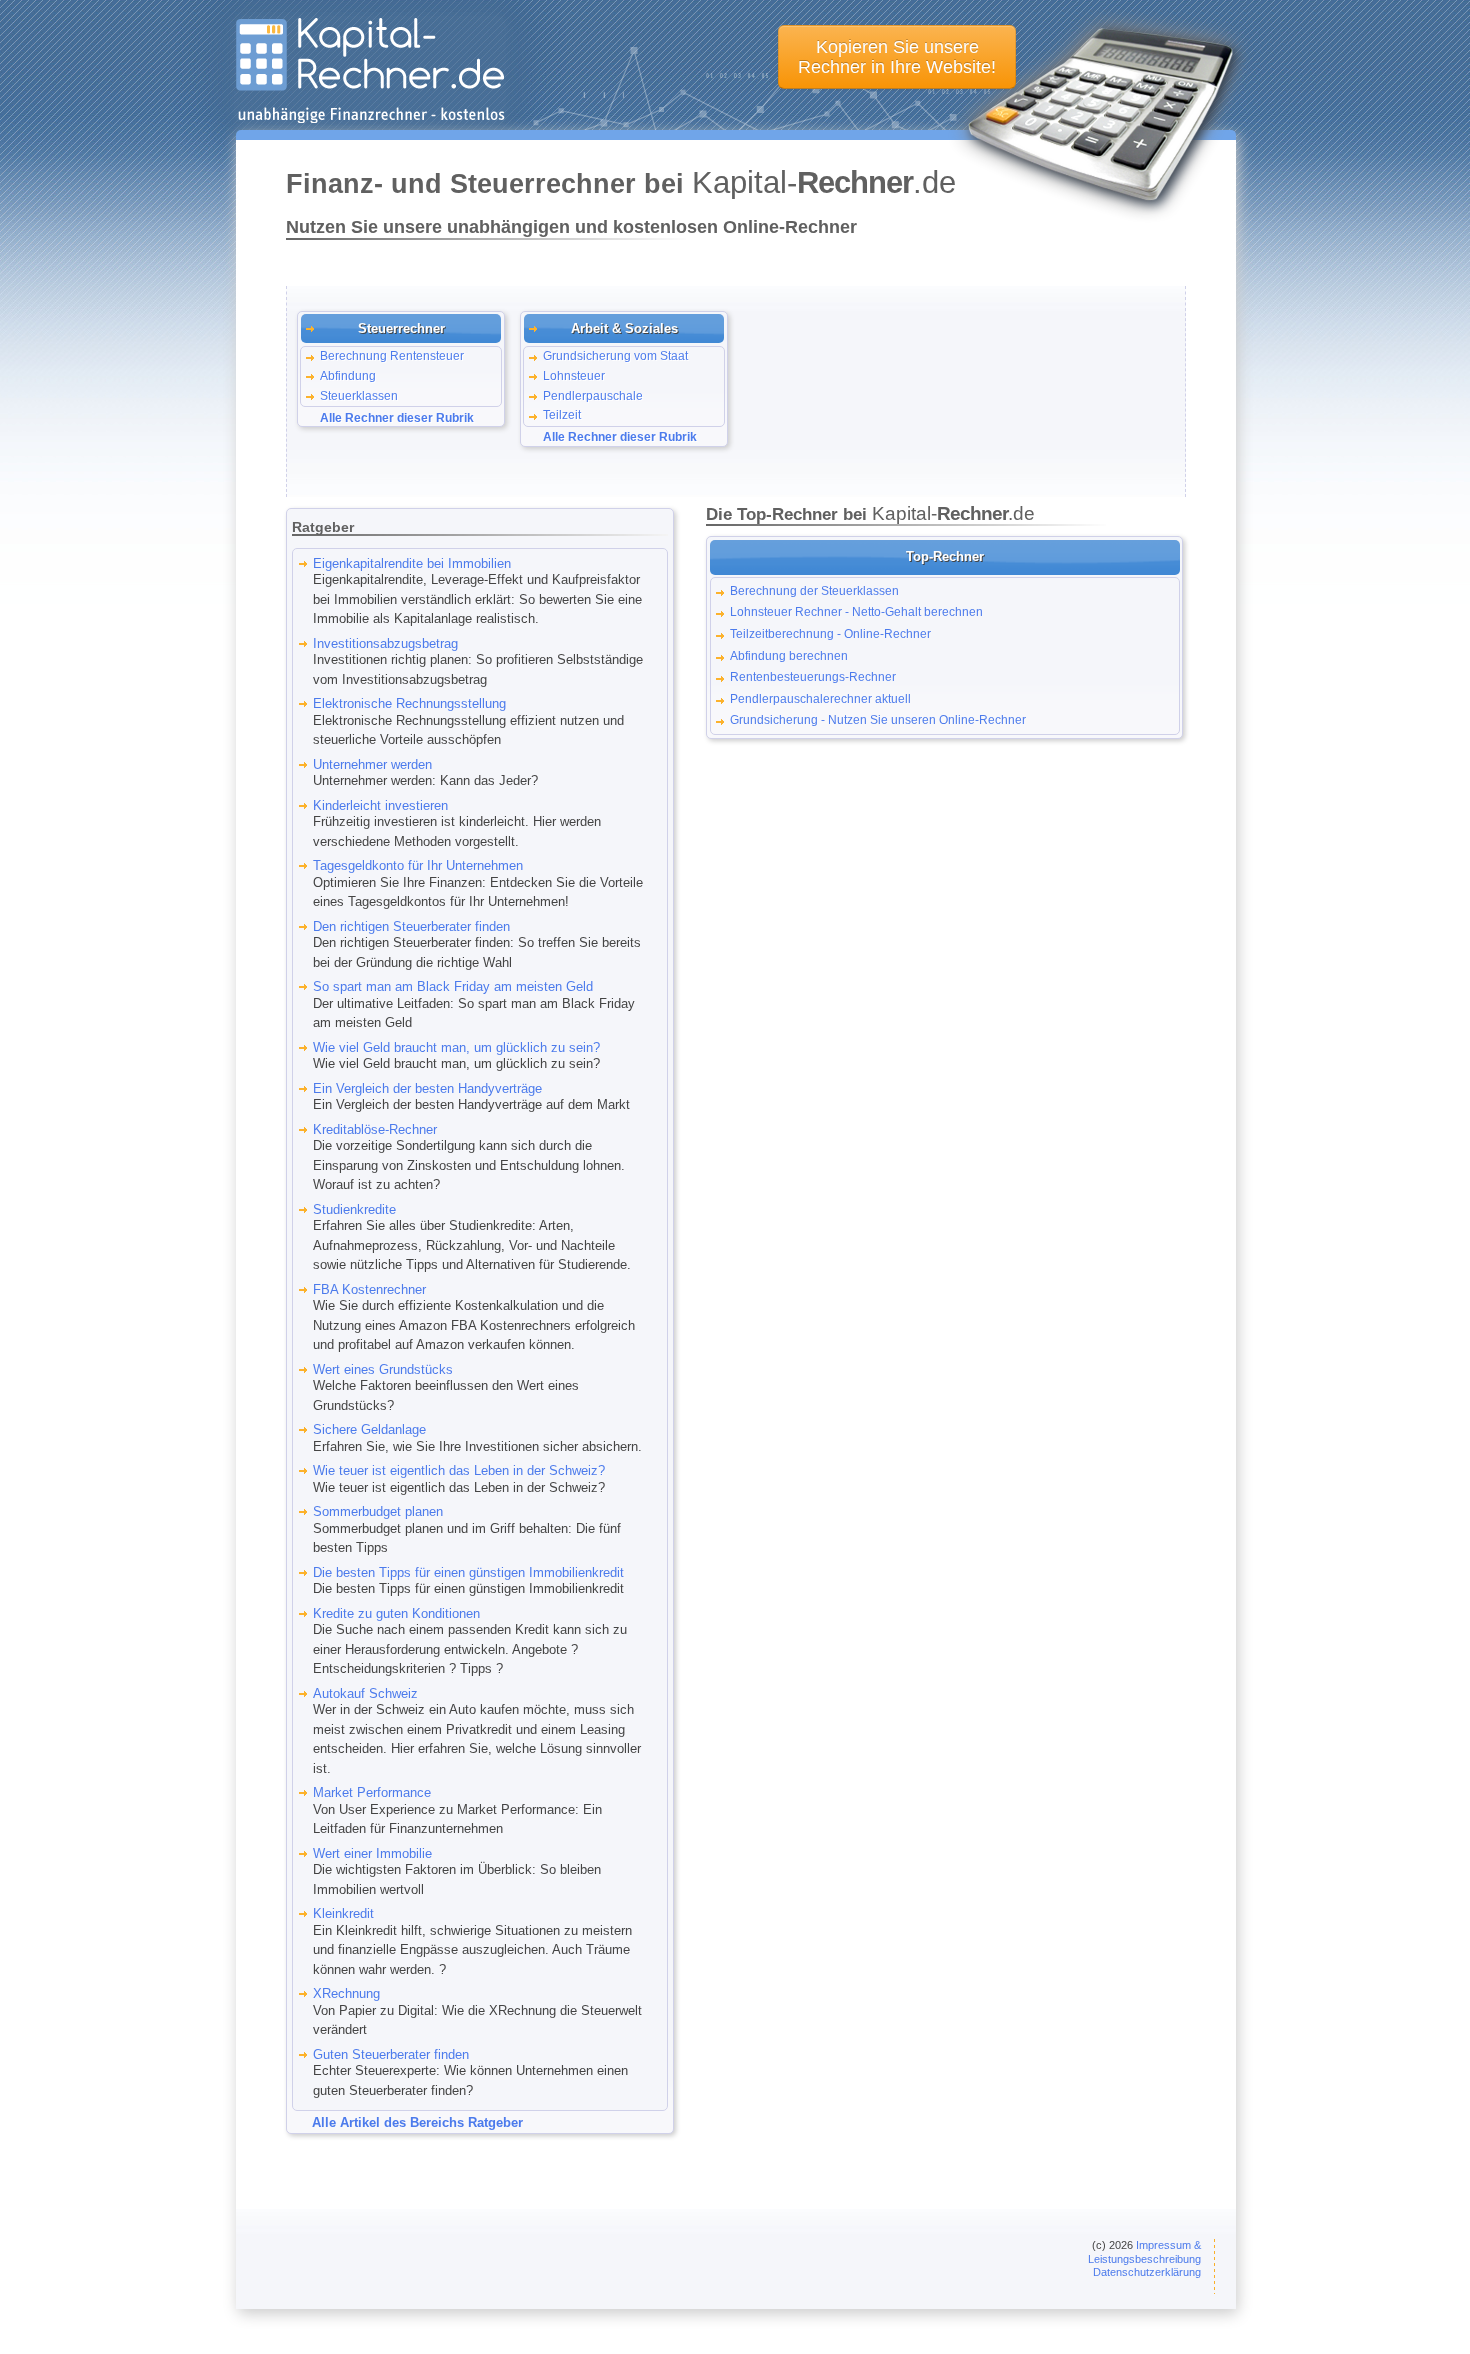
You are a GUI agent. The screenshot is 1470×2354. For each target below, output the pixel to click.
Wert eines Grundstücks (383, 1369)
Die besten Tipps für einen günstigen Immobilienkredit (468, 1572)
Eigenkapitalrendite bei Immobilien (412, 563)
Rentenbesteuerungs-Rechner (813, 676)
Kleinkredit (343, 1913)
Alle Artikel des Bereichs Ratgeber (417, 2122)
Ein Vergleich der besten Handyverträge (427, 1088)
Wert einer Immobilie (372, 1853)
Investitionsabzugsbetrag (385, 643)
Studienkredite (354, 1209)
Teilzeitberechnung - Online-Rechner (830, 633)
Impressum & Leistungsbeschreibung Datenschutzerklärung (1144, 2258)
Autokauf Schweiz (365, 1693)
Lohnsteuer (574, 376)
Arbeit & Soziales (624, 328)
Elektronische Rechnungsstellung (409, 703)
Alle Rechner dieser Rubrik (397, 417)
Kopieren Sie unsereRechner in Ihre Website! (897, 57)
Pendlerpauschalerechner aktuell (820, 698)
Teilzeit (562, 415)
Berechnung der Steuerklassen (814, 590)
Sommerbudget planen (378, 1511)
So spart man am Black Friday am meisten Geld (453, 986)
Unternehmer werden (372, 764)
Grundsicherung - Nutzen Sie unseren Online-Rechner (878, 719)
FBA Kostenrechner (369, 1289)
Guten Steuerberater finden (391, 2054)
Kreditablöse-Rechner (375, 1129)
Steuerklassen (359, 396)
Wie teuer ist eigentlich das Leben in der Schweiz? (459, 1470)
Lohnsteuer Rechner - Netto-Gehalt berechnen (856, 611)
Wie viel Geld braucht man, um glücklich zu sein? (456, 1047)
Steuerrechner (401, 328)
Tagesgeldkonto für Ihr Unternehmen (418, 865)
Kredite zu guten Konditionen (396, 1613)
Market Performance (372, 1792)
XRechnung (346, 1993)
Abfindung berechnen (789, 655)
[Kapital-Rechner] (370, 118)
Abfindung (348, 376)
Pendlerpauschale (593, 396)
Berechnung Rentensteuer (392, 356)
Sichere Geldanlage (369, 1429)
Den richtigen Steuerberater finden (411, 926)
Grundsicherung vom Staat (615, 356)
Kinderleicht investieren (380, 805)
